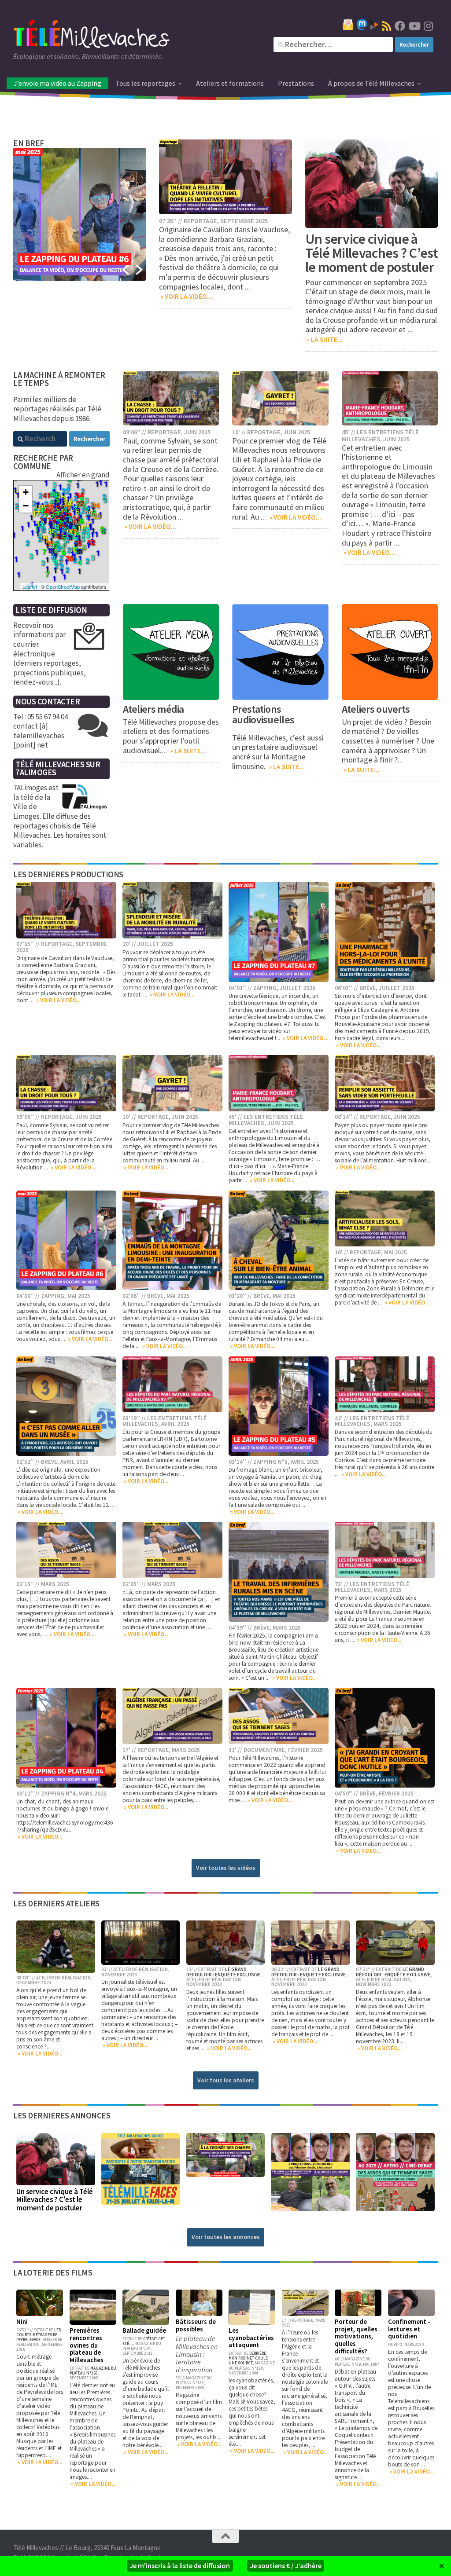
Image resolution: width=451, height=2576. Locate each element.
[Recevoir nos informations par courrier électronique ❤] (348, 24)
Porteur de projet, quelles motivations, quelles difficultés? (356, 2336)
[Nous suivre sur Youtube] (414, 26)
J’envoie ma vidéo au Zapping (57, 83)
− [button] (26, 506)
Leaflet (30, 586)
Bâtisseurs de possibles (196, 2325)
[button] (126, 270)
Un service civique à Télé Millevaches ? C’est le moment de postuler (372, 253)
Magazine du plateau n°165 (93, 2371)
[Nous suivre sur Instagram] (428, 26)
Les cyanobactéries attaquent (251, 2338)
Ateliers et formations (230, 83)
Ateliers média (153, 709)
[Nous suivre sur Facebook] (400, 26)
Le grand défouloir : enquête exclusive (224, 1972)
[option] (80, 214)
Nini (22, 2321)
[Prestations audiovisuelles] (280, 652)
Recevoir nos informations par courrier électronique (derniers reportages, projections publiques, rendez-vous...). (50, 654)
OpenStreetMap (63, 586)
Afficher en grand (83, 475)
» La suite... (324, 339)
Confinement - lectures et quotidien (409, 2329)
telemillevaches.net (251, 1038)
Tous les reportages (145, 83)
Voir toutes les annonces (226, 2237)
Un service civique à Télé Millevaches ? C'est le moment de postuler (55, 2200)
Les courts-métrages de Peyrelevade (39, 2335)
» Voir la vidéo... (186, 296)
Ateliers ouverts (376, 709)
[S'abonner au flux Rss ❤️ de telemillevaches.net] (386, 26)
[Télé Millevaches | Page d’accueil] (92, 35)
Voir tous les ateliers (226, 2080)
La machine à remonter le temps (59, 379)
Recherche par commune (43, 462)
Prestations (296, 83)
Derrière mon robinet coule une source (248, 2358)
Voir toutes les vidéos (226, 1868)
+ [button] (26, 492)
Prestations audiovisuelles (263, 714)
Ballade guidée (144, 2330)
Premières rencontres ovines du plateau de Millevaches (87, 2345)
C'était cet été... (144, 2341)
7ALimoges (36, 772)
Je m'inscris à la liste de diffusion (180, 2565)
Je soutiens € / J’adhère (286, 2565)
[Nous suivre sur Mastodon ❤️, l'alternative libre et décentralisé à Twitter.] (362, 25)
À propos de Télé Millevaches (371, 83)
